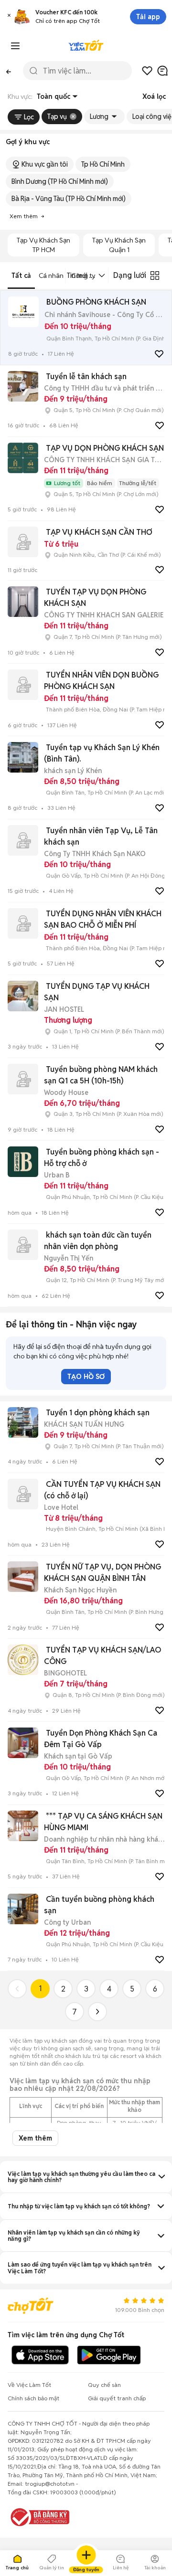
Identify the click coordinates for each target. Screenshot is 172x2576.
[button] (9, 17)
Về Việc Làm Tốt (29, 2385)
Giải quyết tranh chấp (117, 2398)
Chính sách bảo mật (33, 2398)
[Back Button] (9, 71)
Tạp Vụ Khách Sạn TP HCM (43, 245)
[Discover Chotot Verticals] (15, 46)
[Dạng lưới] (155, 276)
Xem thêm (35, 2138)
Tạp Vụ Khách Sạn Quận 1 (119, 245)
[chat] (162, 71)
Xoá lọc (154, 96)
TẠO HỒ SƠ (86, 1377)
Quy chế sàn (104, 2385)
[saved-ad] (147, 71)
